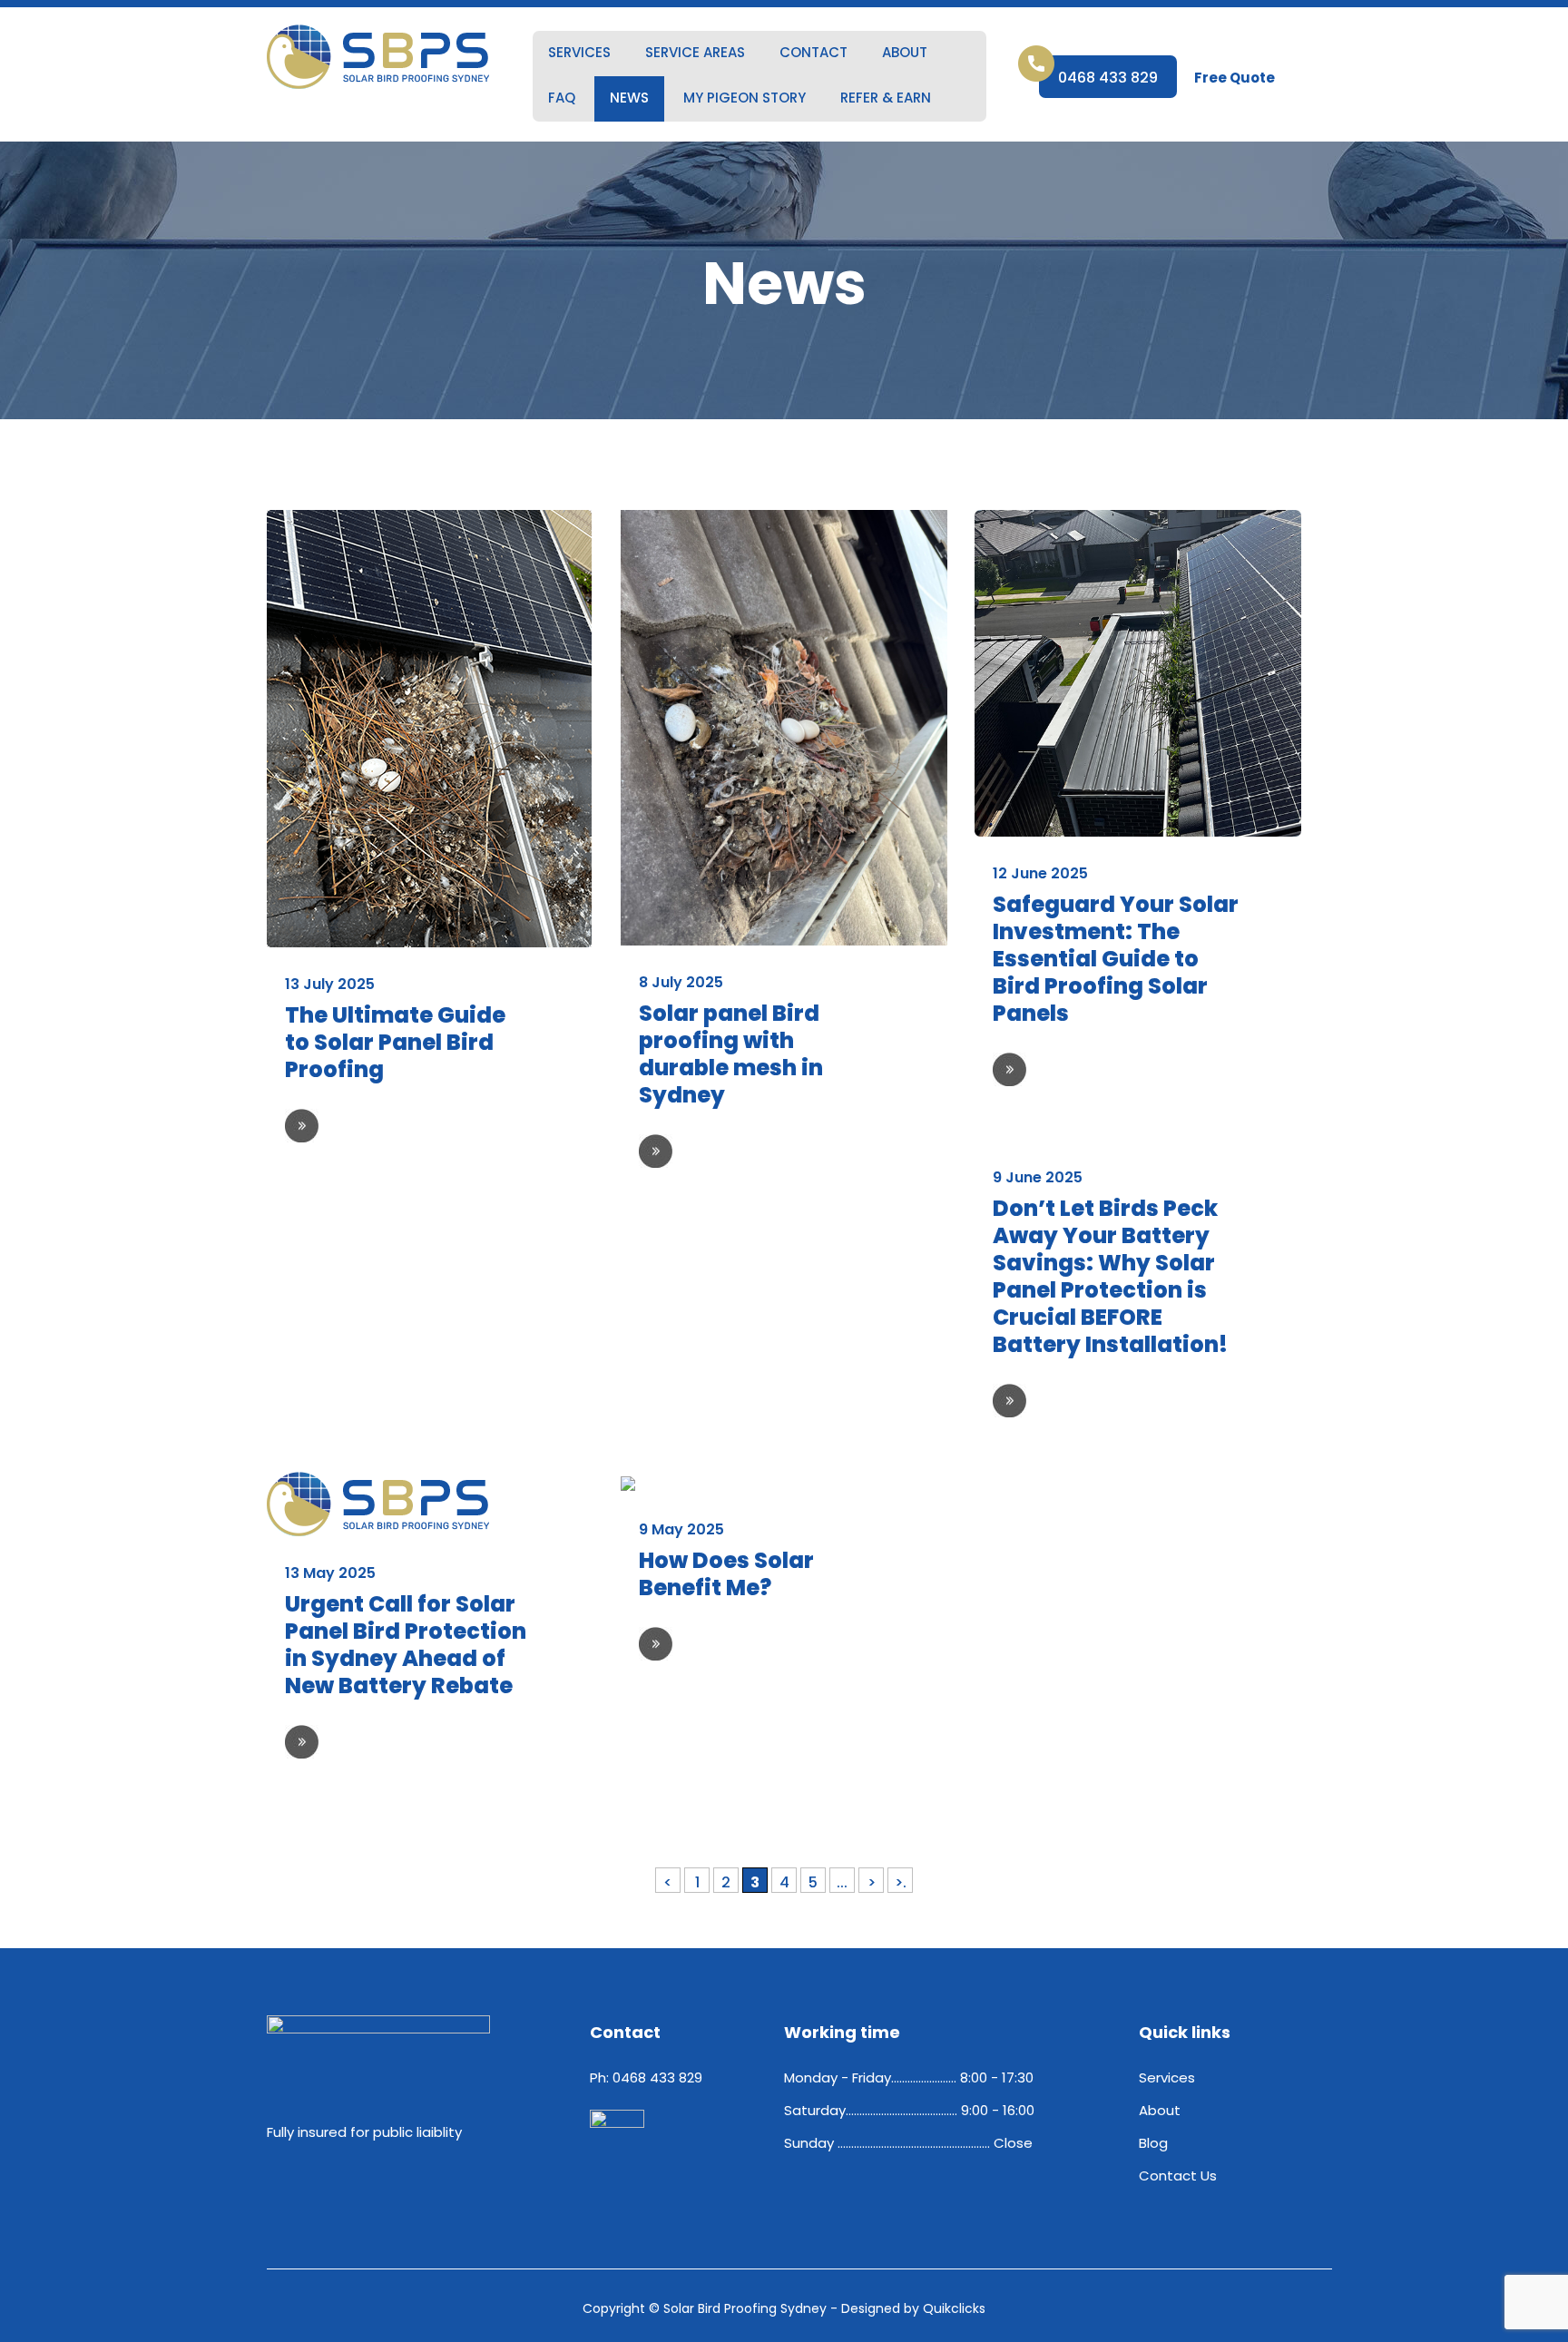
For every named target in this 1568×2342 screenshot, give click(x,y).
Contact (813, 52)
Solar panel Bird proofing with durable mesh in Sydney (731, 1054)
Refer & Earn (886, 98)
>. (901, 1882)
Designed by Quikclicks (913, 2308)
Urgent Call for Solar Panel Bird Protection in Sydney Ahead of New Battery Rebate (406, 1645)
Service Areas (695, 52)
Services (579, 52)
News (629, 98)
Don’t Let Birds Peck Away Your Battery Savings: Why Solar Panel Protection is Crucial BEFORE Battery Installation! (1110, 1276)
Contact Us (1178, 2175)
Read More (302, 1126)
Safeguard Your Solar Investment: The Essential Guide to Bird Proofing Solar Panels (1116, 959)
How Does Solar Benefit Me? (726, 1574)
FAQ (562, 98)
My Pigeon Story (745, 98)
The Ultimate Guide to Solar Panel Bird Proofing (395, 1042)
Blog (1153, 2143)
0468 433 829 (1108, 78)
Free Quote (1235, 78)
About (905, 52)
